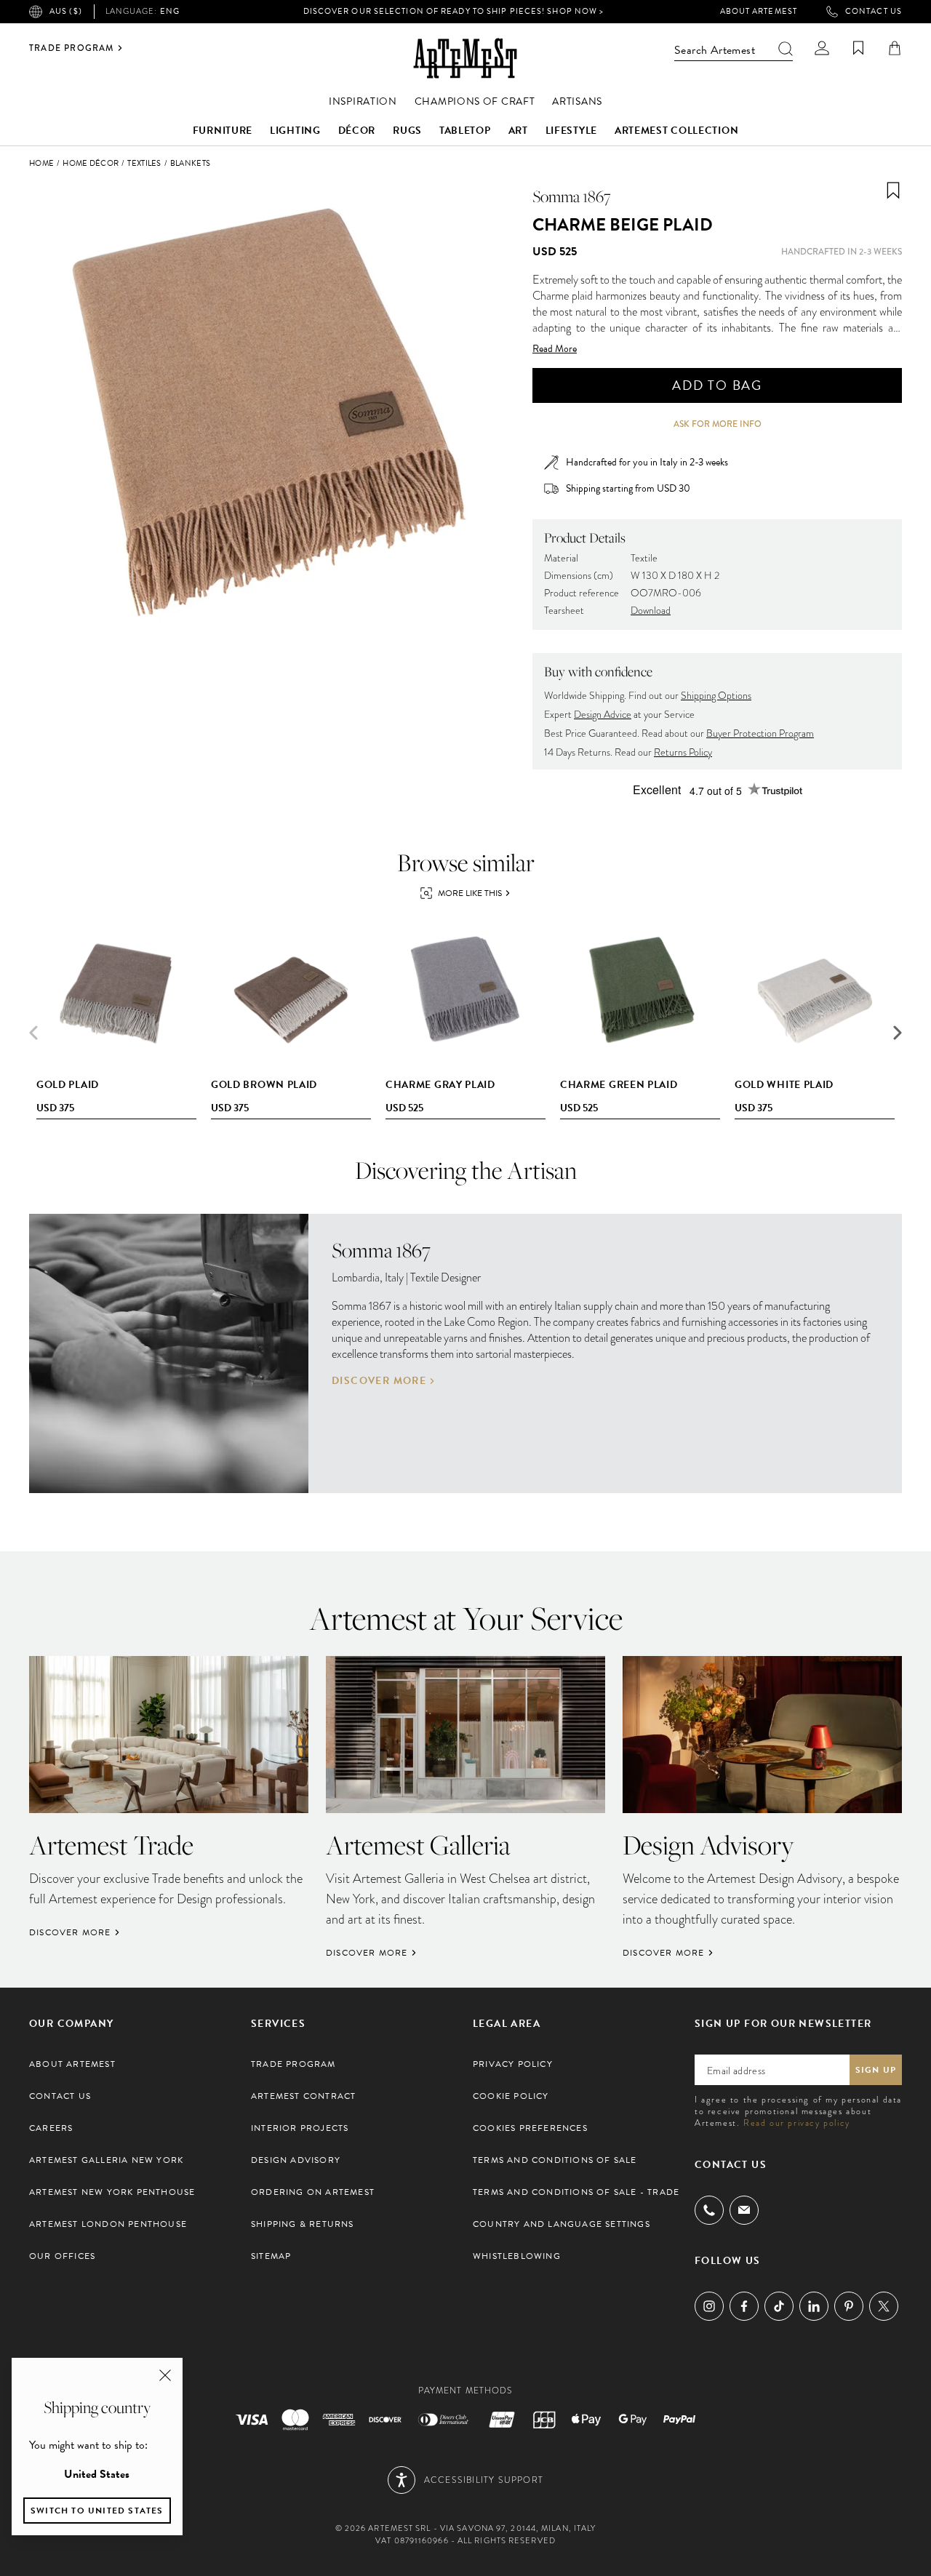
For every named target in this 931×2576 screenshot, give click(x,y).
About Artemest (759, 12)
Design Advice (603, 715)
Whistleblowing (517, 2256)
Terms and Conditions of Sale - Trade (576, 2192)
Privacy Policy (513, 2064)
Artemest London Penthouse (108, 2224)
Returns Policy (683, 752)
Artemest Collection (676, 131)
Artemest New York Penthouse (112, 2192)
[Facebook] (744, 2306)
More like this (470, 893)
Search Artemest (715, 50)
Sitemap (271, 2256)
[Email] (744, 2210)
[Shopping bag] (895, 48)
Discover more (379, 1381)
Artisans (577, 101)
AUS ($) (66, 11)
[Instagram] (709, 2306)
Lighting (295, 131)
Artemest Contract (303, 2096)
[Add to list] (893, 191)
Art (518, 131)
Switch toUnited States (97, 2511)
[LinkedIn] (814, 2306)
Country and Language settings (562, 2224)
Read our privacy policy (797, 2123)
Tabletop (465, 131)
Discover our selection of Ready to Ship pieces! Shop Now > (454, 11)
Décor (357, 131)
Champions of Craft (475, 101)
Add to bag (717, 385)
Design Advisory (296, 2160)
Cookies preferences (530, 2128)
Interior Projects (300, 2128)
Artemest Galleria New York (106, 2160)
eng (143, 12)
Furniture (223, 131)
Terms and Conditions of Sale (555, 2160)
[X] (884, 2306)
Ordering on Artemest (313, 2192)
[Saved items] (858, 48)
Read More (555, 349)
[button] (898, 1033)
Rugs (407, 131)
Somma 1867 (572, 196)
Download (651, 611)
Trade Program (72, 48)
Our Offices (62, 2256)
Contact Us (874, 12)
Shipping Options (716, 696)
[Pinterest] (849, 2306)
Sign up (876, 2070)
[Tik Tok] (779, 2306)
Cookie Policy (511, 2096)
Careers (51, 2128)
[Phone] (709, 2210)
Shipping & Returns (303, 2224)
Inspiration (363, 101)
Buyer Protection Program (760, 733)
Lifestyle (571, 131)
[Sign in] (822, 48)
